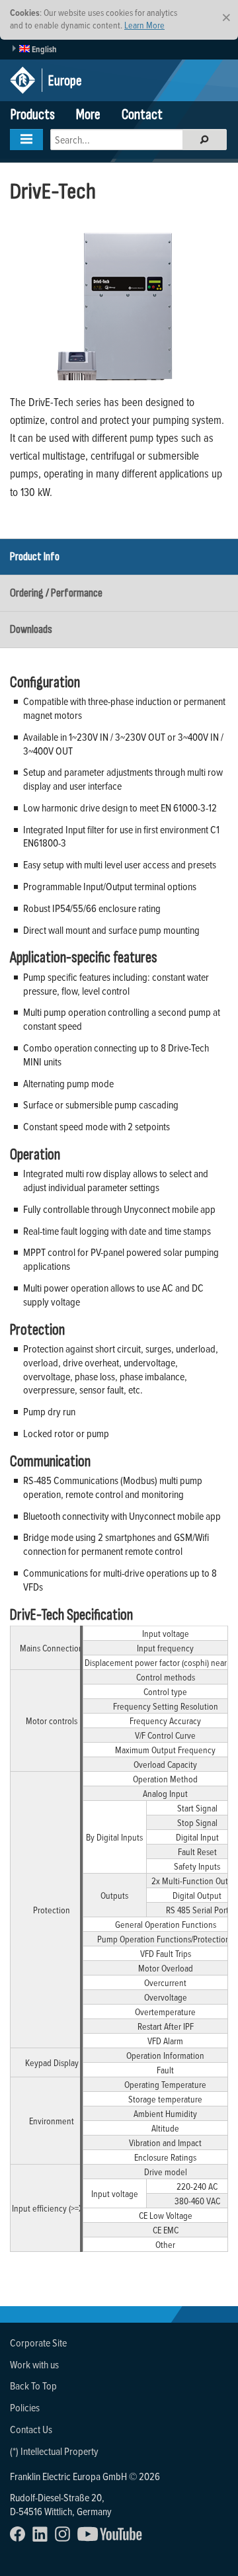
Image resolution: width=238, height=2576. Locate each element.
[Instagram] (65, 2538)
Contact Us (31, 2429)
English (43, 49)
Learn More (144, 25)
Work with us (34, 2364)
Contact (142, 115)
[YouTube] (113, 2538)
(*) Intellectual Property (54, 2451)
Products (33, 115)
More (88, 115)
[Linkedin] (43, 2538)
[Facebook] (20, 2538)
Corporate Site (38, 2343)
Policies (25, 2407)
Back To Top (33, 2386)
